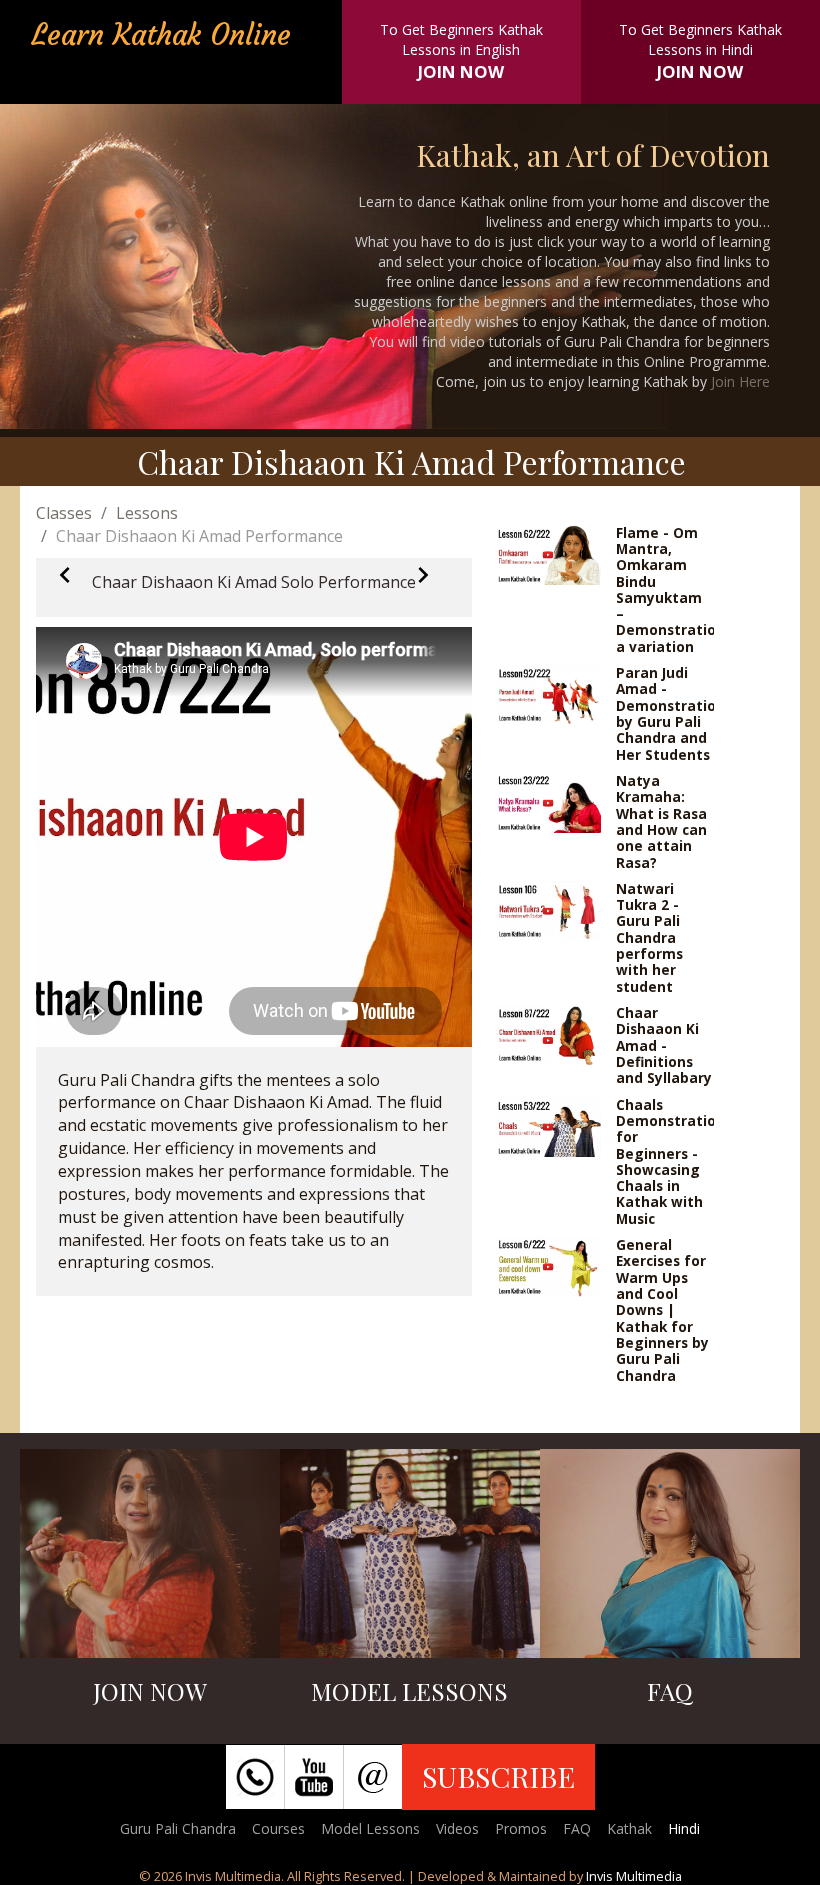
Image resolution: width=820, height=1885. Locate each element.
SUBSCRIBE (498, 1776)
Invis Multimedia (634, 1876)
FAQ (577, 1828)
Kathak (629, 1828)
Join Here (740, 381)
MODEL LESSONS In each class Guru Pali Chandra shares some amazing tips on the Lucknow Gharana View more (410, 1607)
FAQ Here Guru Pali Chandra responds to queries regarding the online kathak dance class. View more (669, 1607)
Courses (278, 1828)
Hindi (684, 1828)
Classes (64, 513)
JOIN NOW (461, 71)
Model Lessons (370, 1828)
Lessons (147, 513)
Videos (457, 1828)
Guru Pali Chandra (178, 1828)
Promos (521, 1828)
